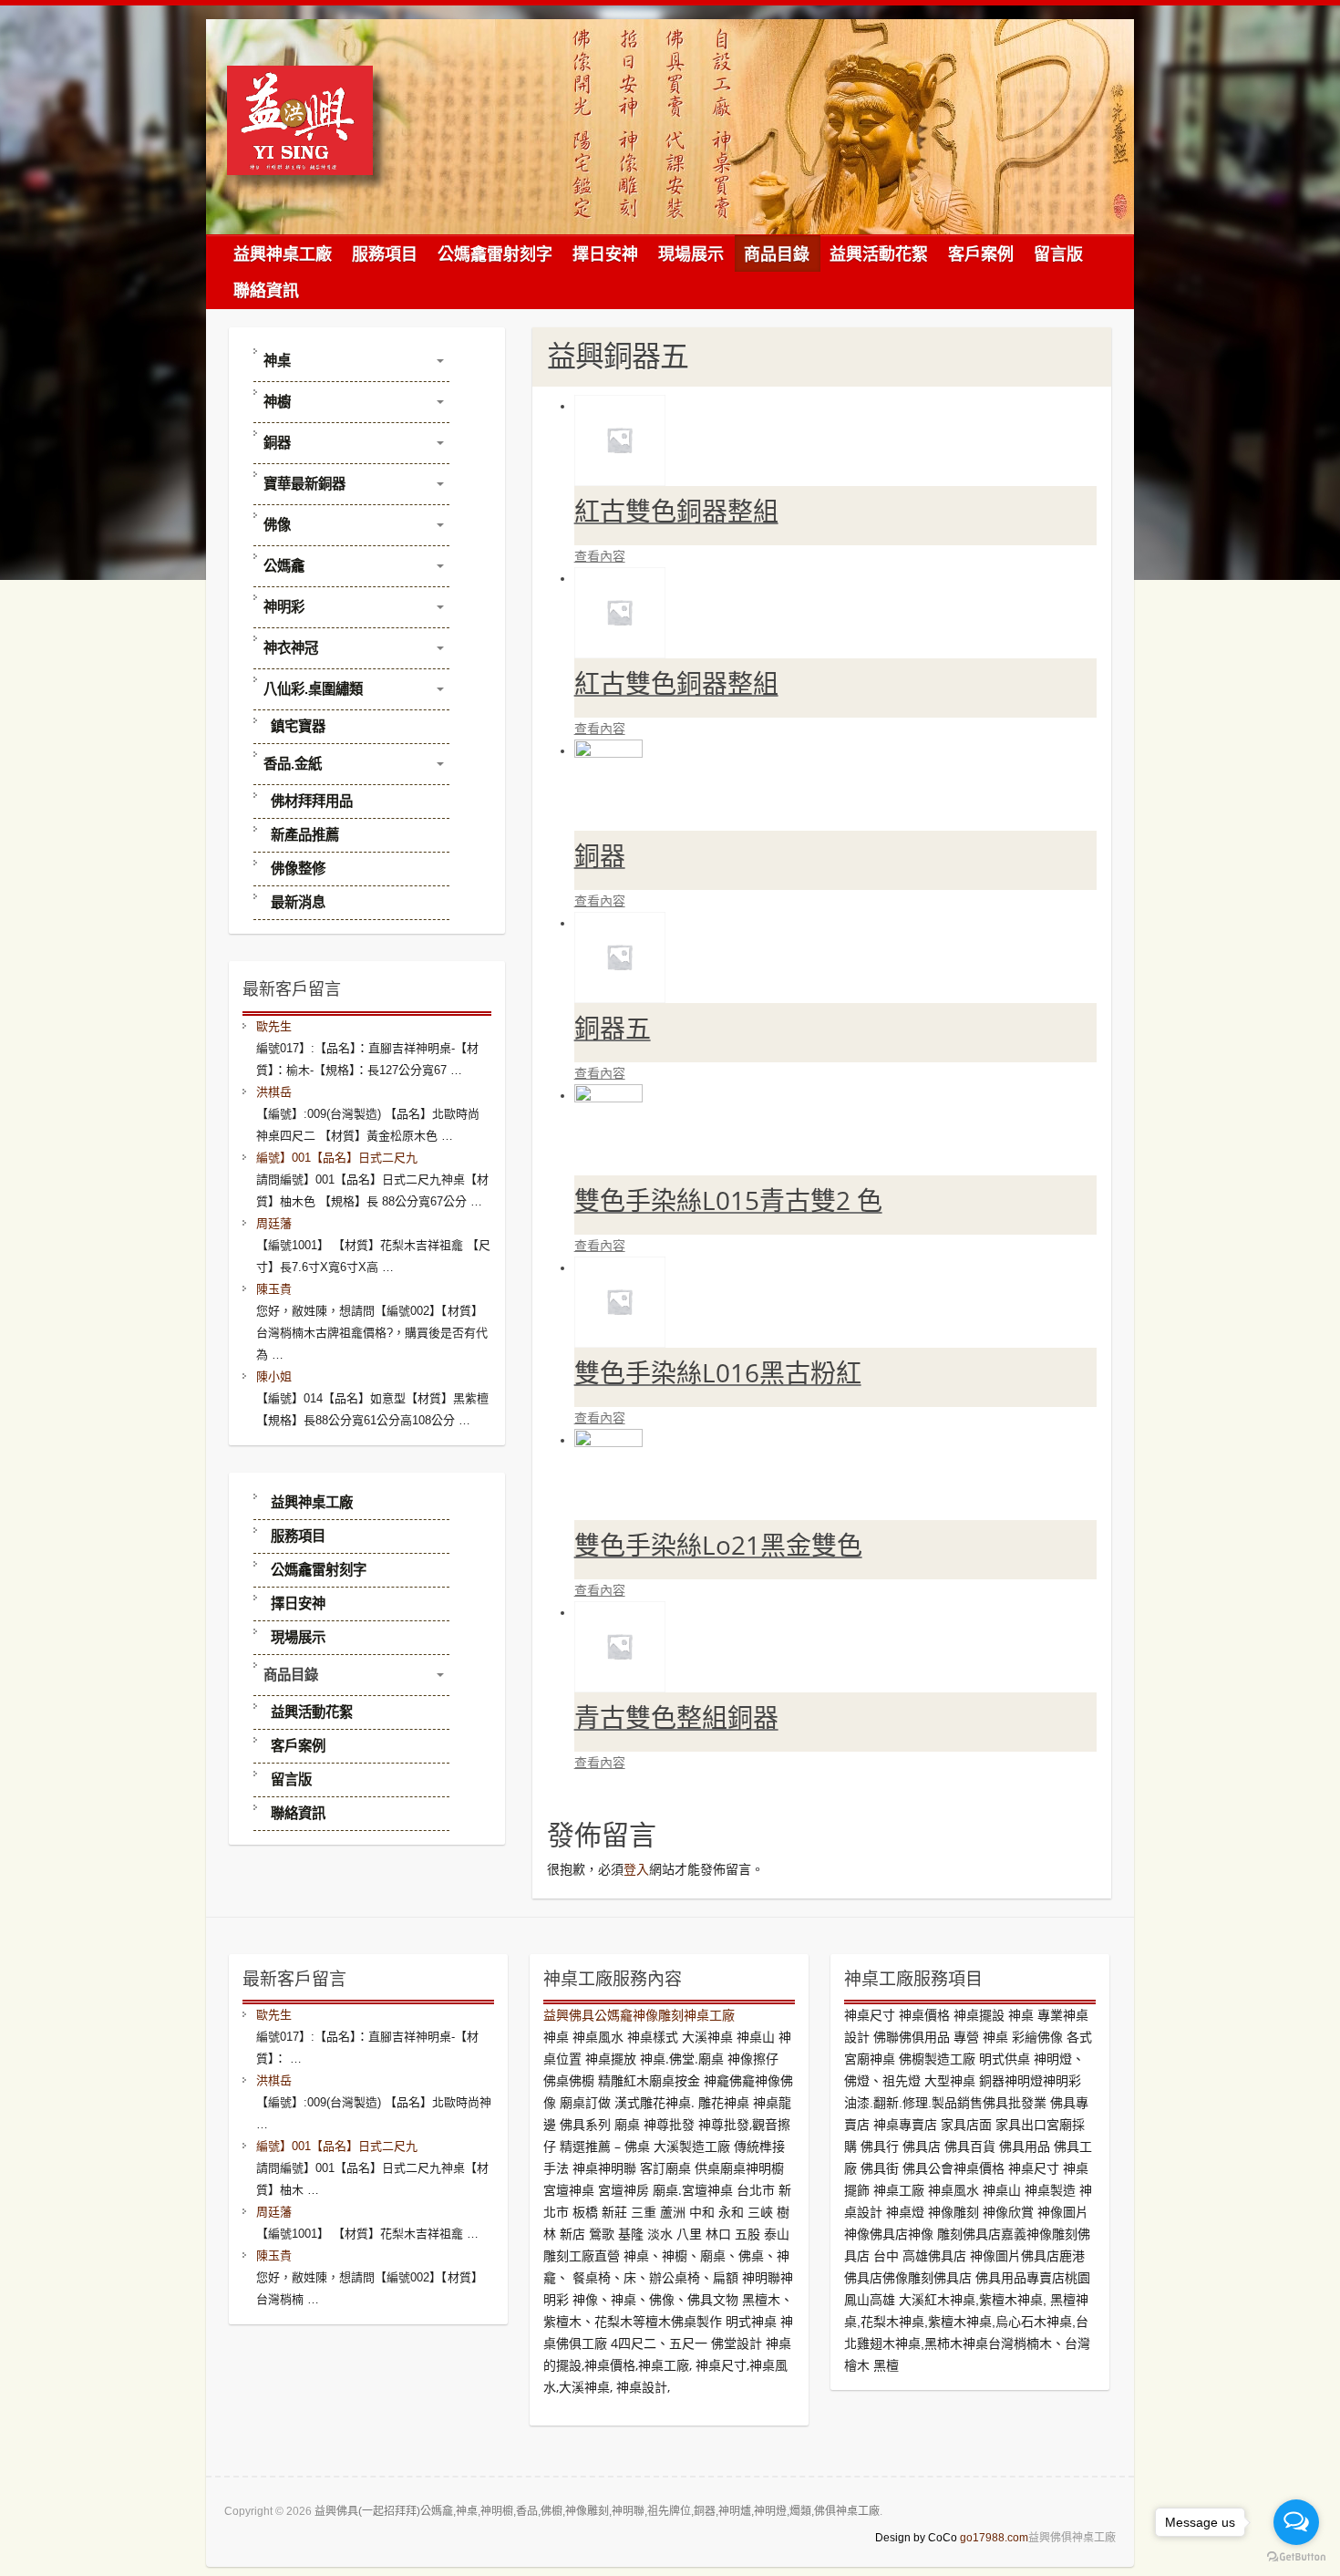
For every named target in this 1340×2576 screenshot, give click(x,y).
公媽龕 (284, 566)
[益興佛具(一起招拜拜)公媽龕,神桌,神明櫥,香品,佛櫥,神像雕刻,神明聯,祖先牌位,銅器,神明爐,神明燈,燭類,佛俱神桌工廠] (307, 132)
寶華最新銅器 (304, 484)
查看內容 (600, 556)
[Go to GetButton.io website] (1296, 2557)
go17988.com (994, 2538)
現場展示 (691, 253)
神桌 (277, 361)
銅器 (277, 443)
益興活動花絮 (879, 253)
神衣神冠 (291, 648)
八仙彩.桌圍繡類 (313, 689)
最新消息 (298, 902)
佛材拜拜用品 (312, 801)
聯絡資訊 (266, 290)
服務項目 (385, 253)
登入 (636, 1869)
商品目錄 (777, 253)
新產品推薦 (305, 835)
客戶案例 (981, 253)
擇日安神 (605, 253)
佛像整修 (298, 869)
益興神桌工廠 (283, 253)
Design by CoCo (916, 2538)
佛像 (277, 525)
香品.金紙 (293, 764)
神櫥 (277, 402)
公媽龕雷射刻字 (495, 253)
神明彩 (284, 607)
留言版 (1058, 253)
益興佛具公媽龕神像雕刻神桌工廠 (639, 2015)
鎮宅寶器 (298, 726)
